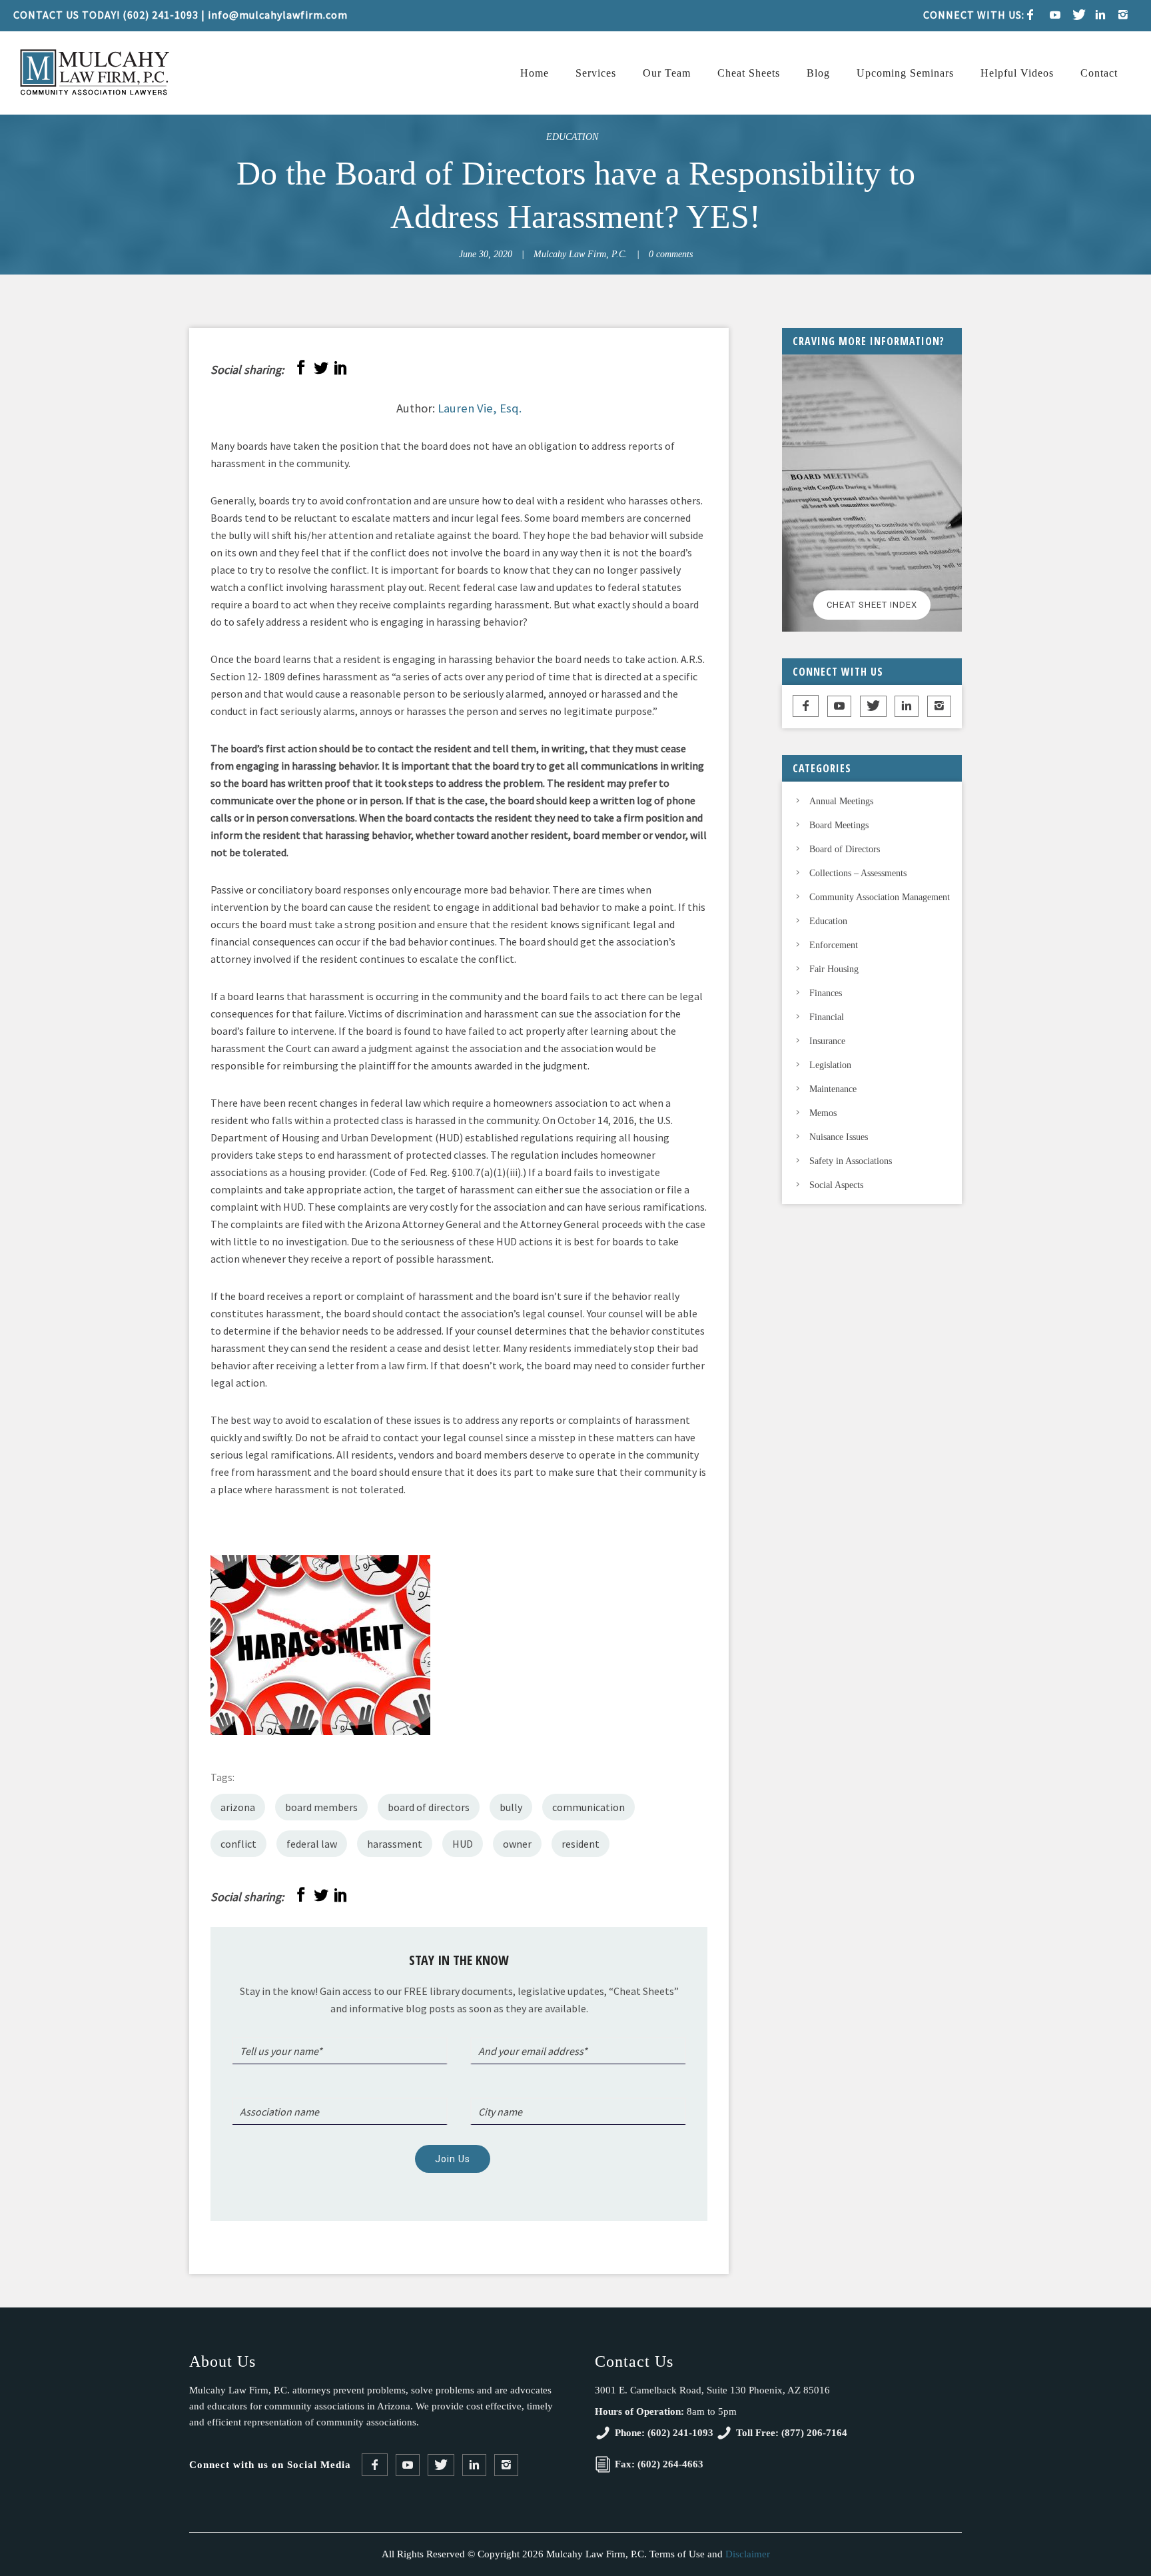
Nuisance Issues (839, 1137)
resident (580, 1844)
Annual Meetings (841, 801)
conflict (238, 1844)
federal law (312, 1844)
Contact (1099, 73)
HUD (463, 1844)
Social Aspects (836, 1185)
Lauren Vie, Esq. (480, 408)
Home (535, 73)
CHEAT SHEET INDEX (872, 605)
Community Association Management (880, 897)
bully (511, 1807)
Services (596, 73)
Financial (827, 1017)
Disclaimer (748, 2554)
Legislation (830, 1065)
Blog (818, 73)
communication (588, 1807)
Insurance (827, 1041)
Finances (826, 993)
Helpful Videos (1017, 73)
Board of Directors (845, 849)
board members (321, 1807)
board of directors (429, 1807)
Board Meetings (839, 825)
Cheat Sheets (749, 73)
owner (517, 1844)
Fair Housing (834, 969)
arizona (238, 1807)
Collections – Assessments (858, 873)
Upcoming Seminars (905, 73)
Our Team (667, 73)
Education (572, 137)
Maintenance (833, 1089)
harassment (395, 1844)
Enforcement (834, 945)
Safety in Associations (851, 1161)
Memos (823, 1113)
